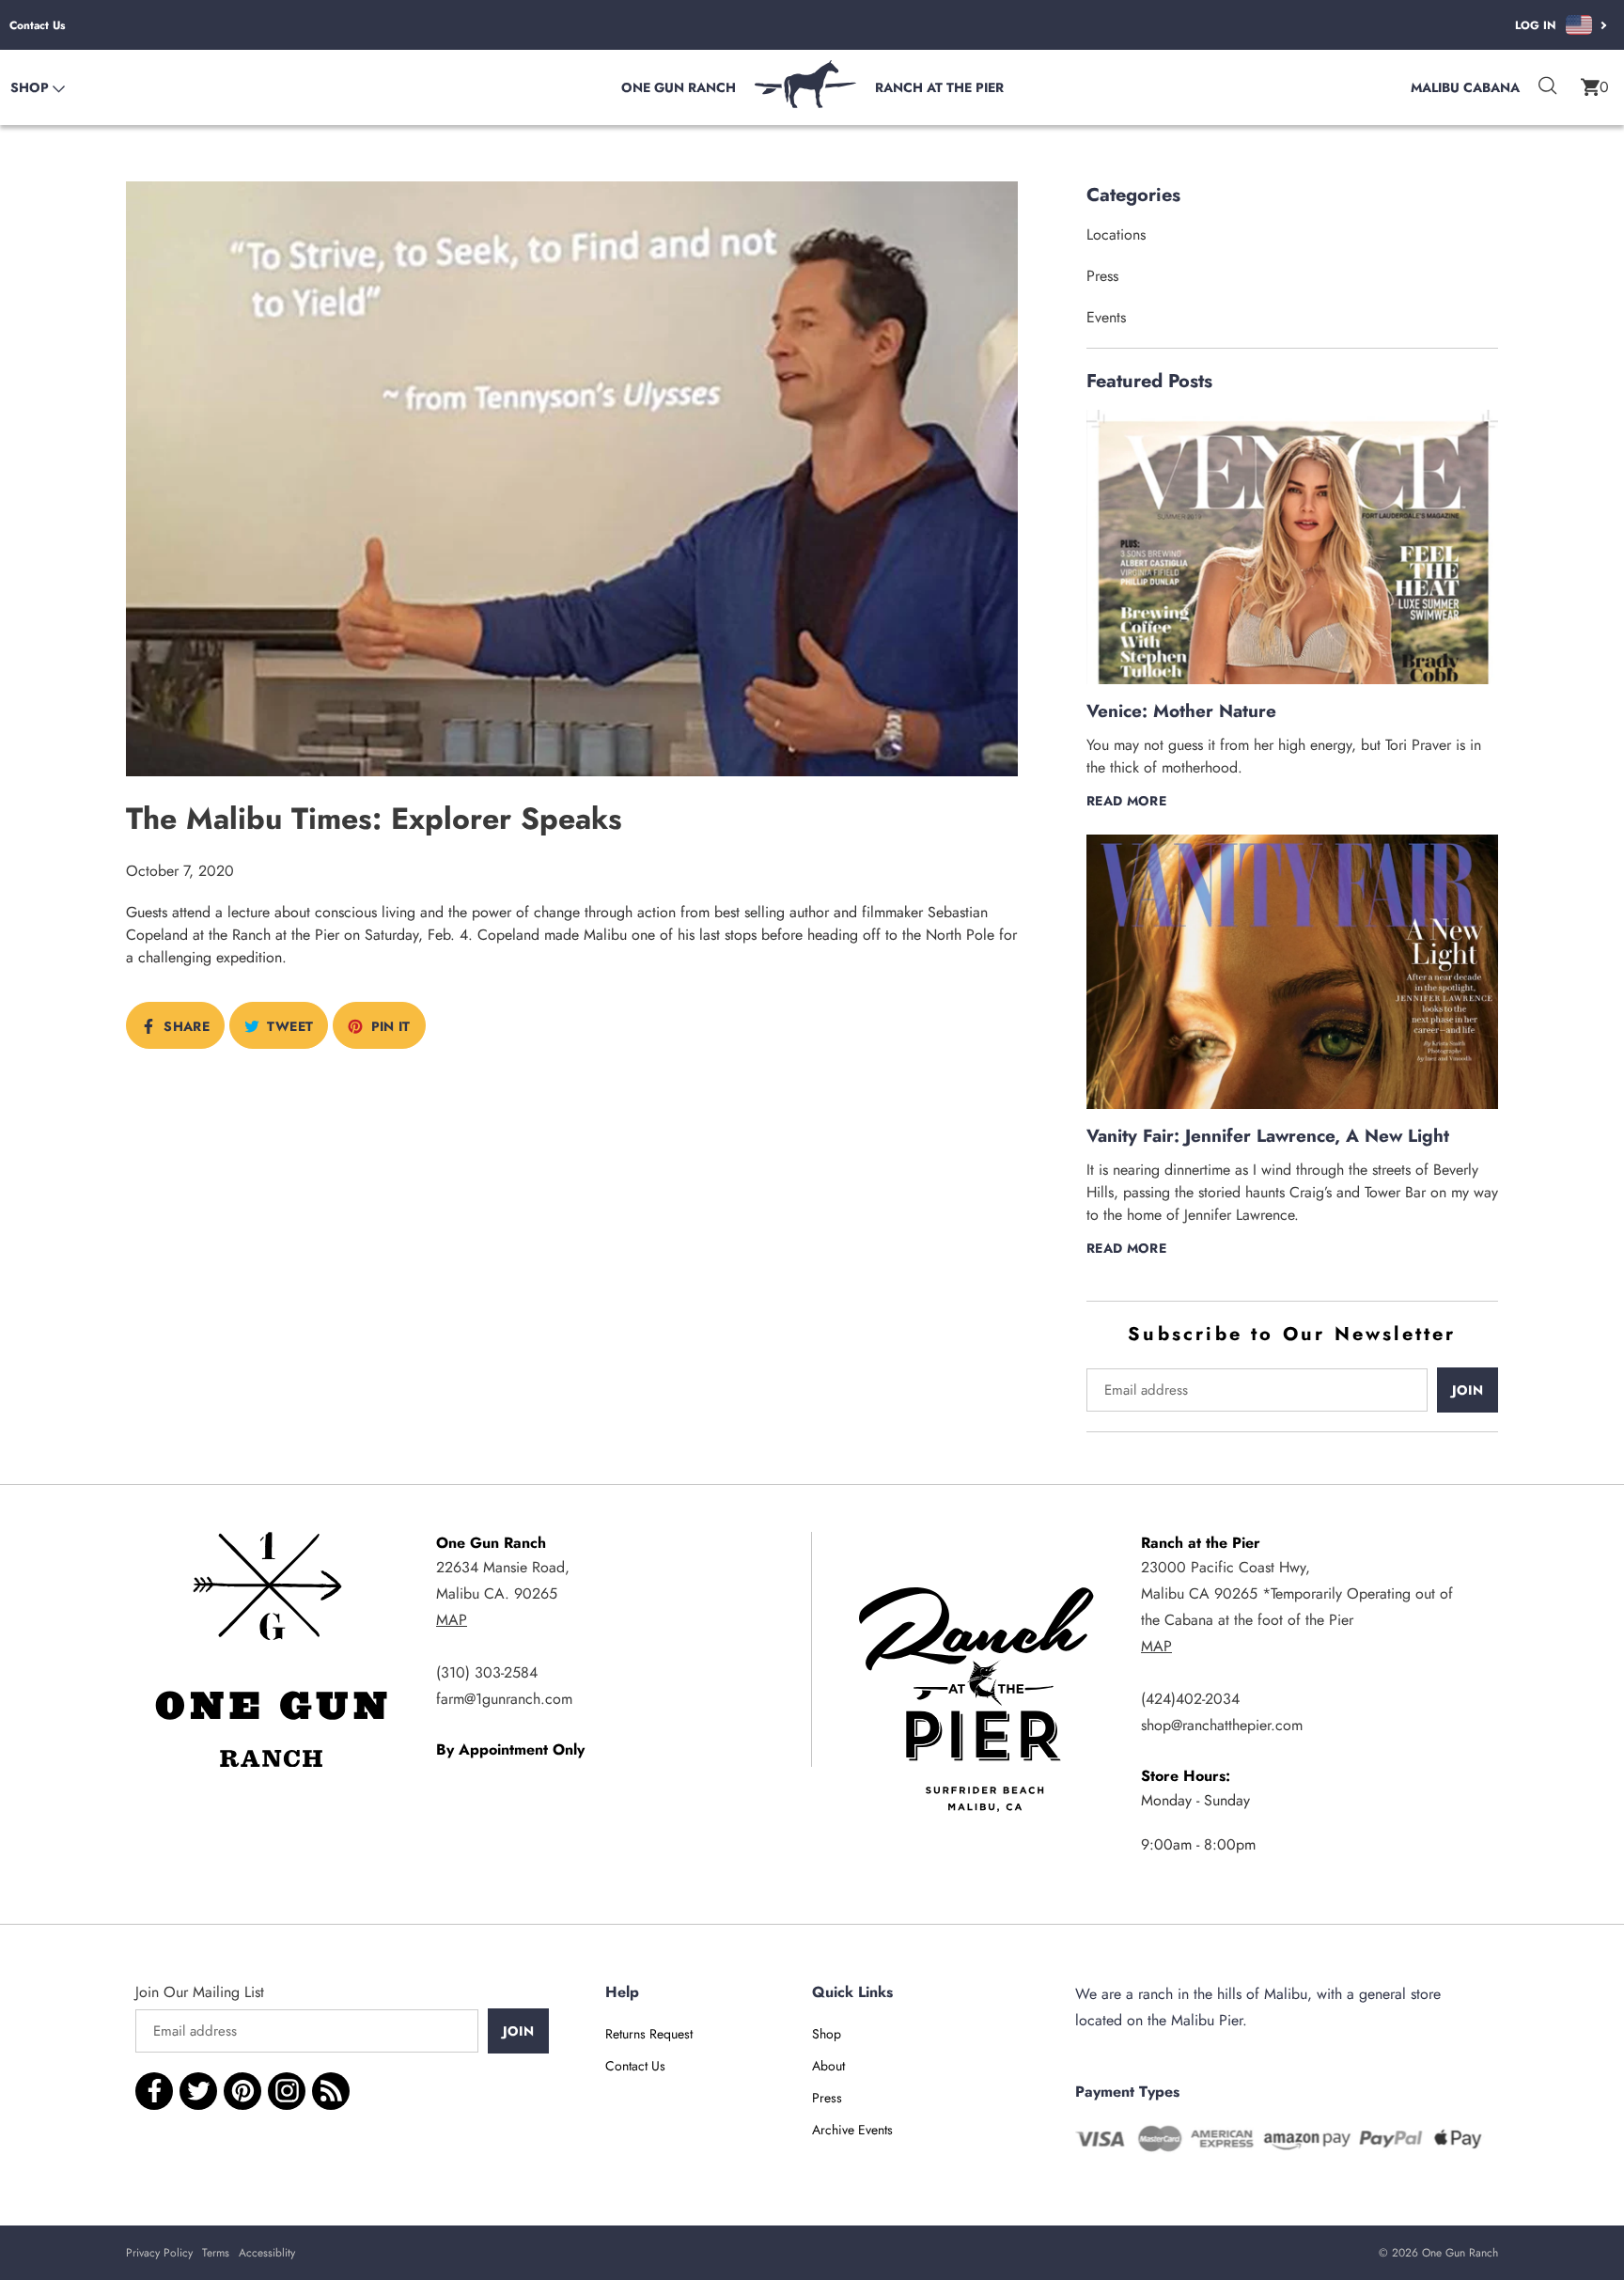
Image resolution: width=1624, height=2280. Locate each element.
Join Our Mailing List (200, 1992)
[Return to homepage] (805, 103)
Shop (827, 2034)
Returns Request (649, 2034)
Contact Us (37, 25)
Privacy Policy (159, 2253)
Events (1106, 317)
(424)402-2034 (1190, 1699)
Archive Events (852, 2130)
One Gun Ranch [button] (679, 87)
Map (452, 1620)
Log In (1536, 25)
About (828, 2066)
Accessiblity (267, 2253)
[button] (1595, 87)
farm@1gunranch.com (504, 1699)
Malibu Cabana (1465, 87)
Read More (1126, 801)
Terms (216, 2253)
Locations (1116, 234)
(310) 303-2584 (487, 1672)
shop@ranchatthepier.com (1222, 1725)
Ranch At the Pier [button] (939, 87)
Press (1102, 276)
